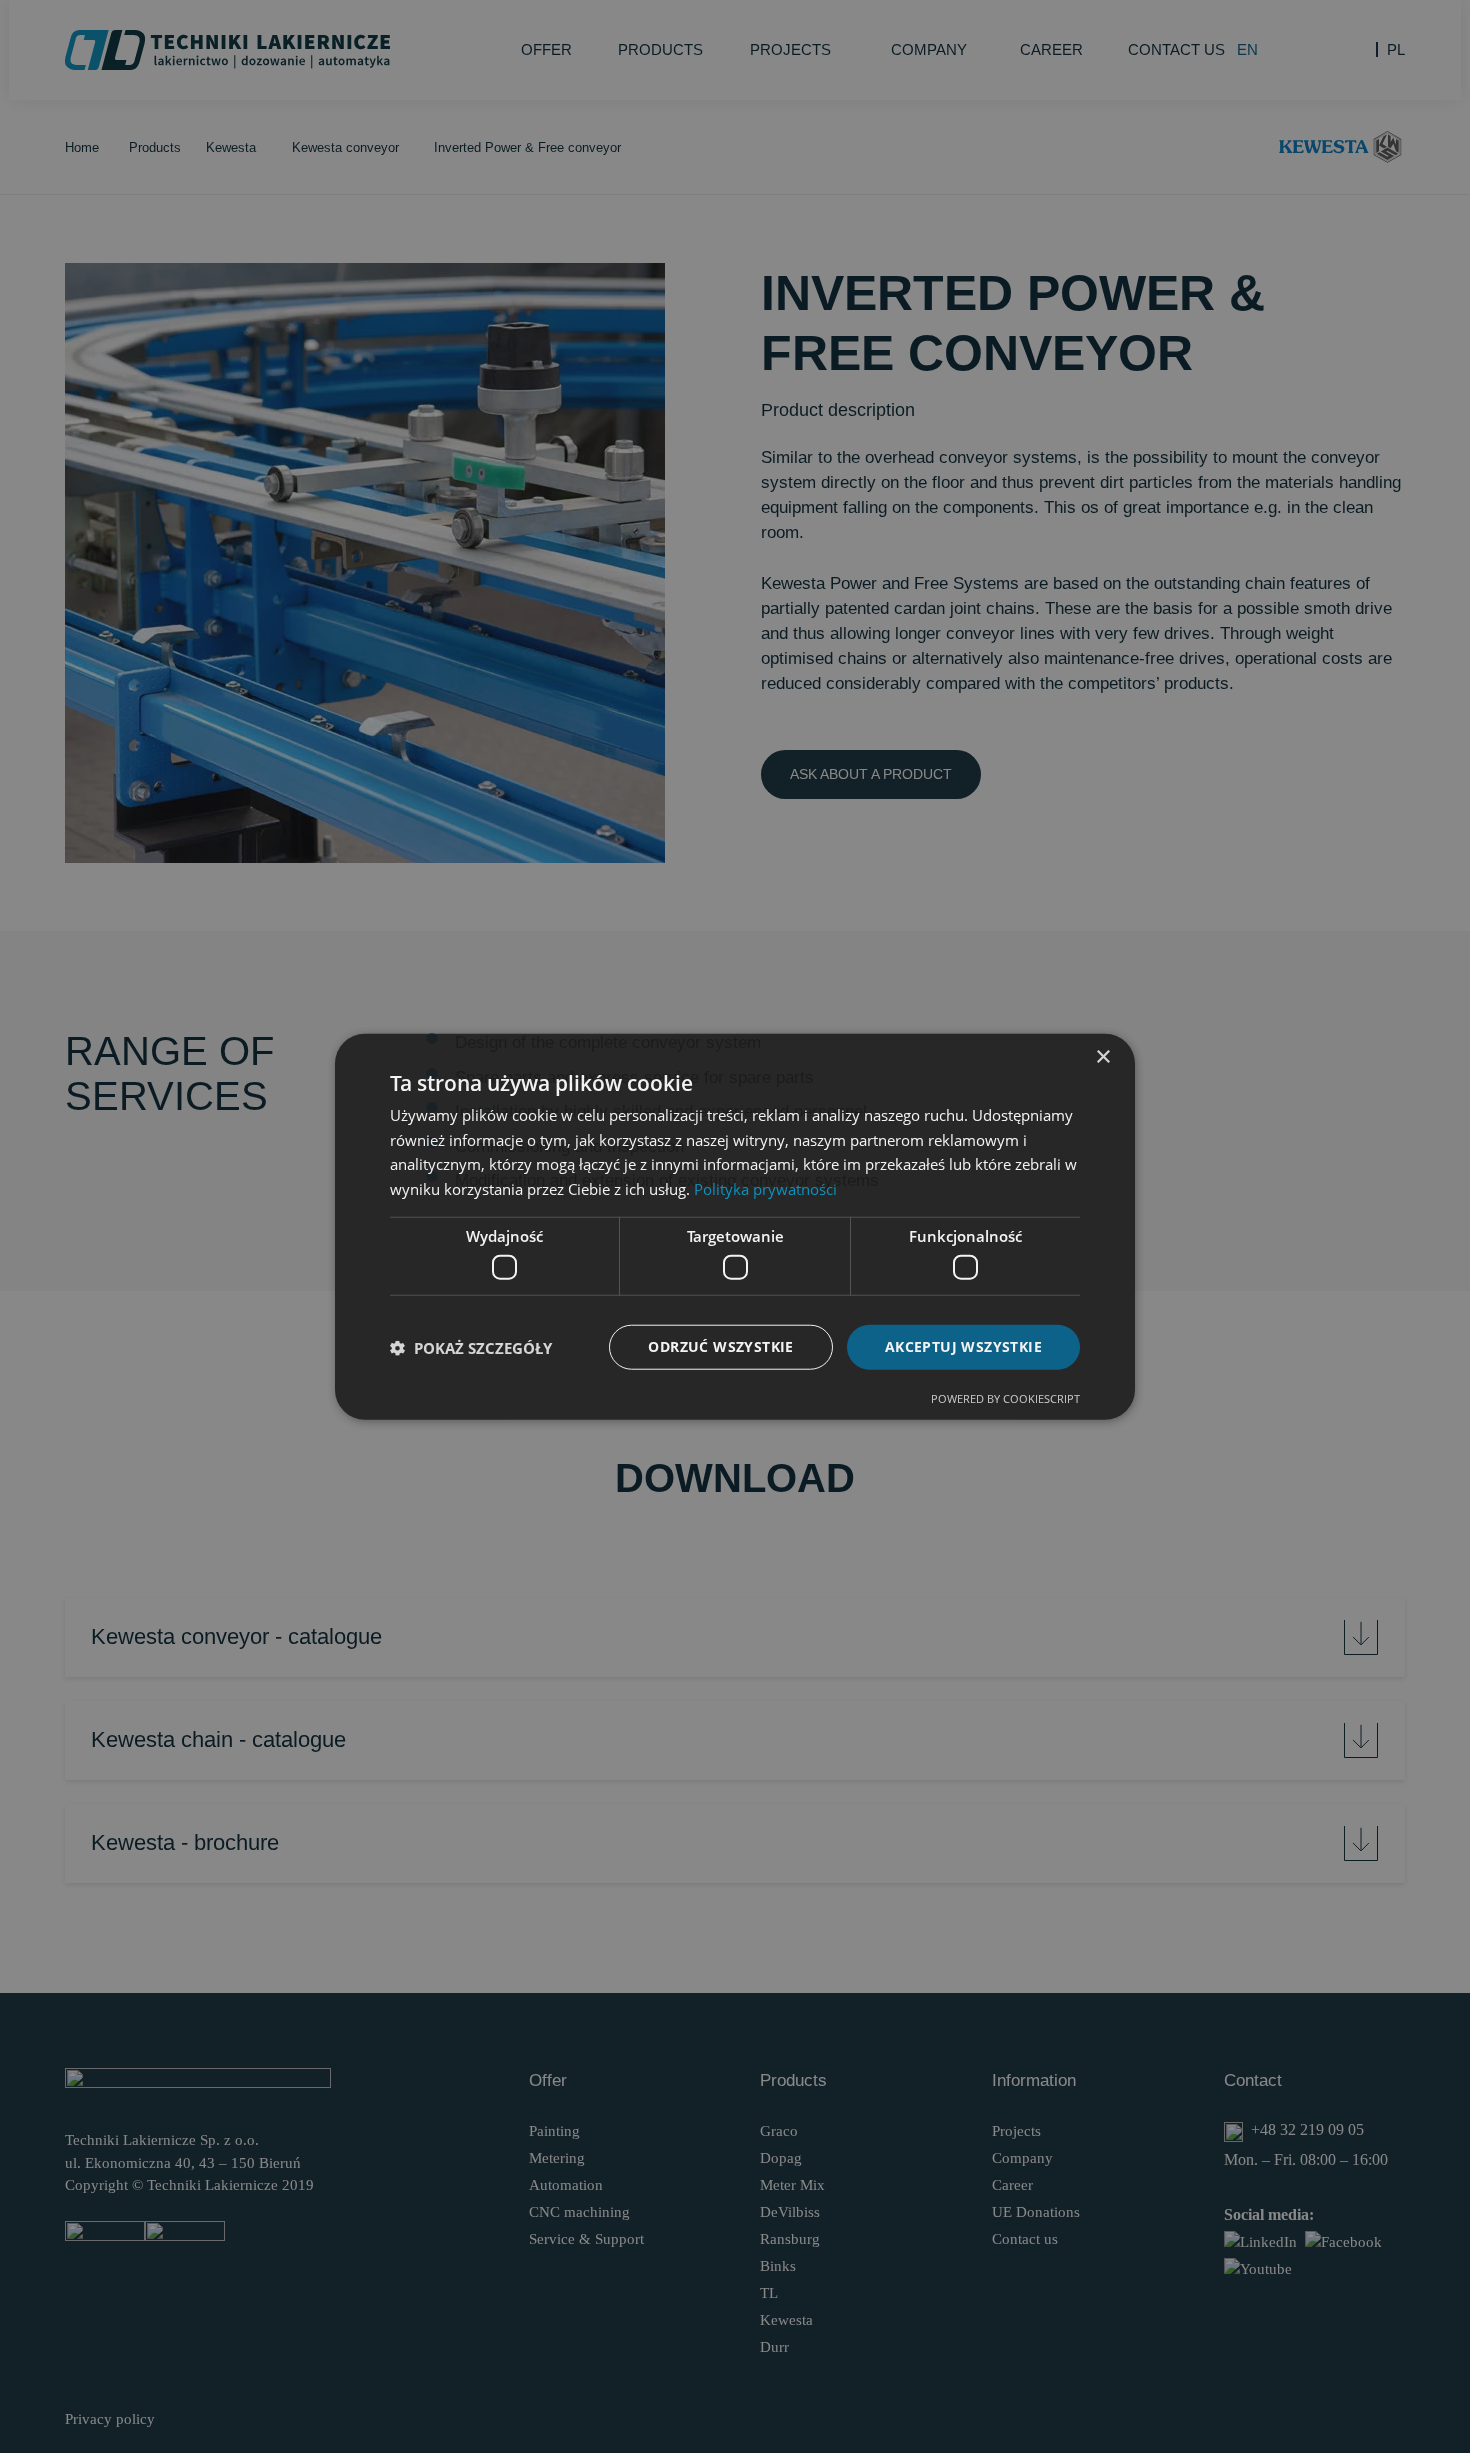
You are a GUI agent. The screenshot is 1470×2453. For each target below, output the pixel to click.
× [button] (1102, 1056)
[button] (471, 1347)
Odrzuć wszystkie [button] (720, 1346)
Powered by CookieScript (1005, 1398)
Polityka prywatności (765, 1189)
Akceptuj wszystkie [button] (963, 1346)
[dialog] (735, 1226)
